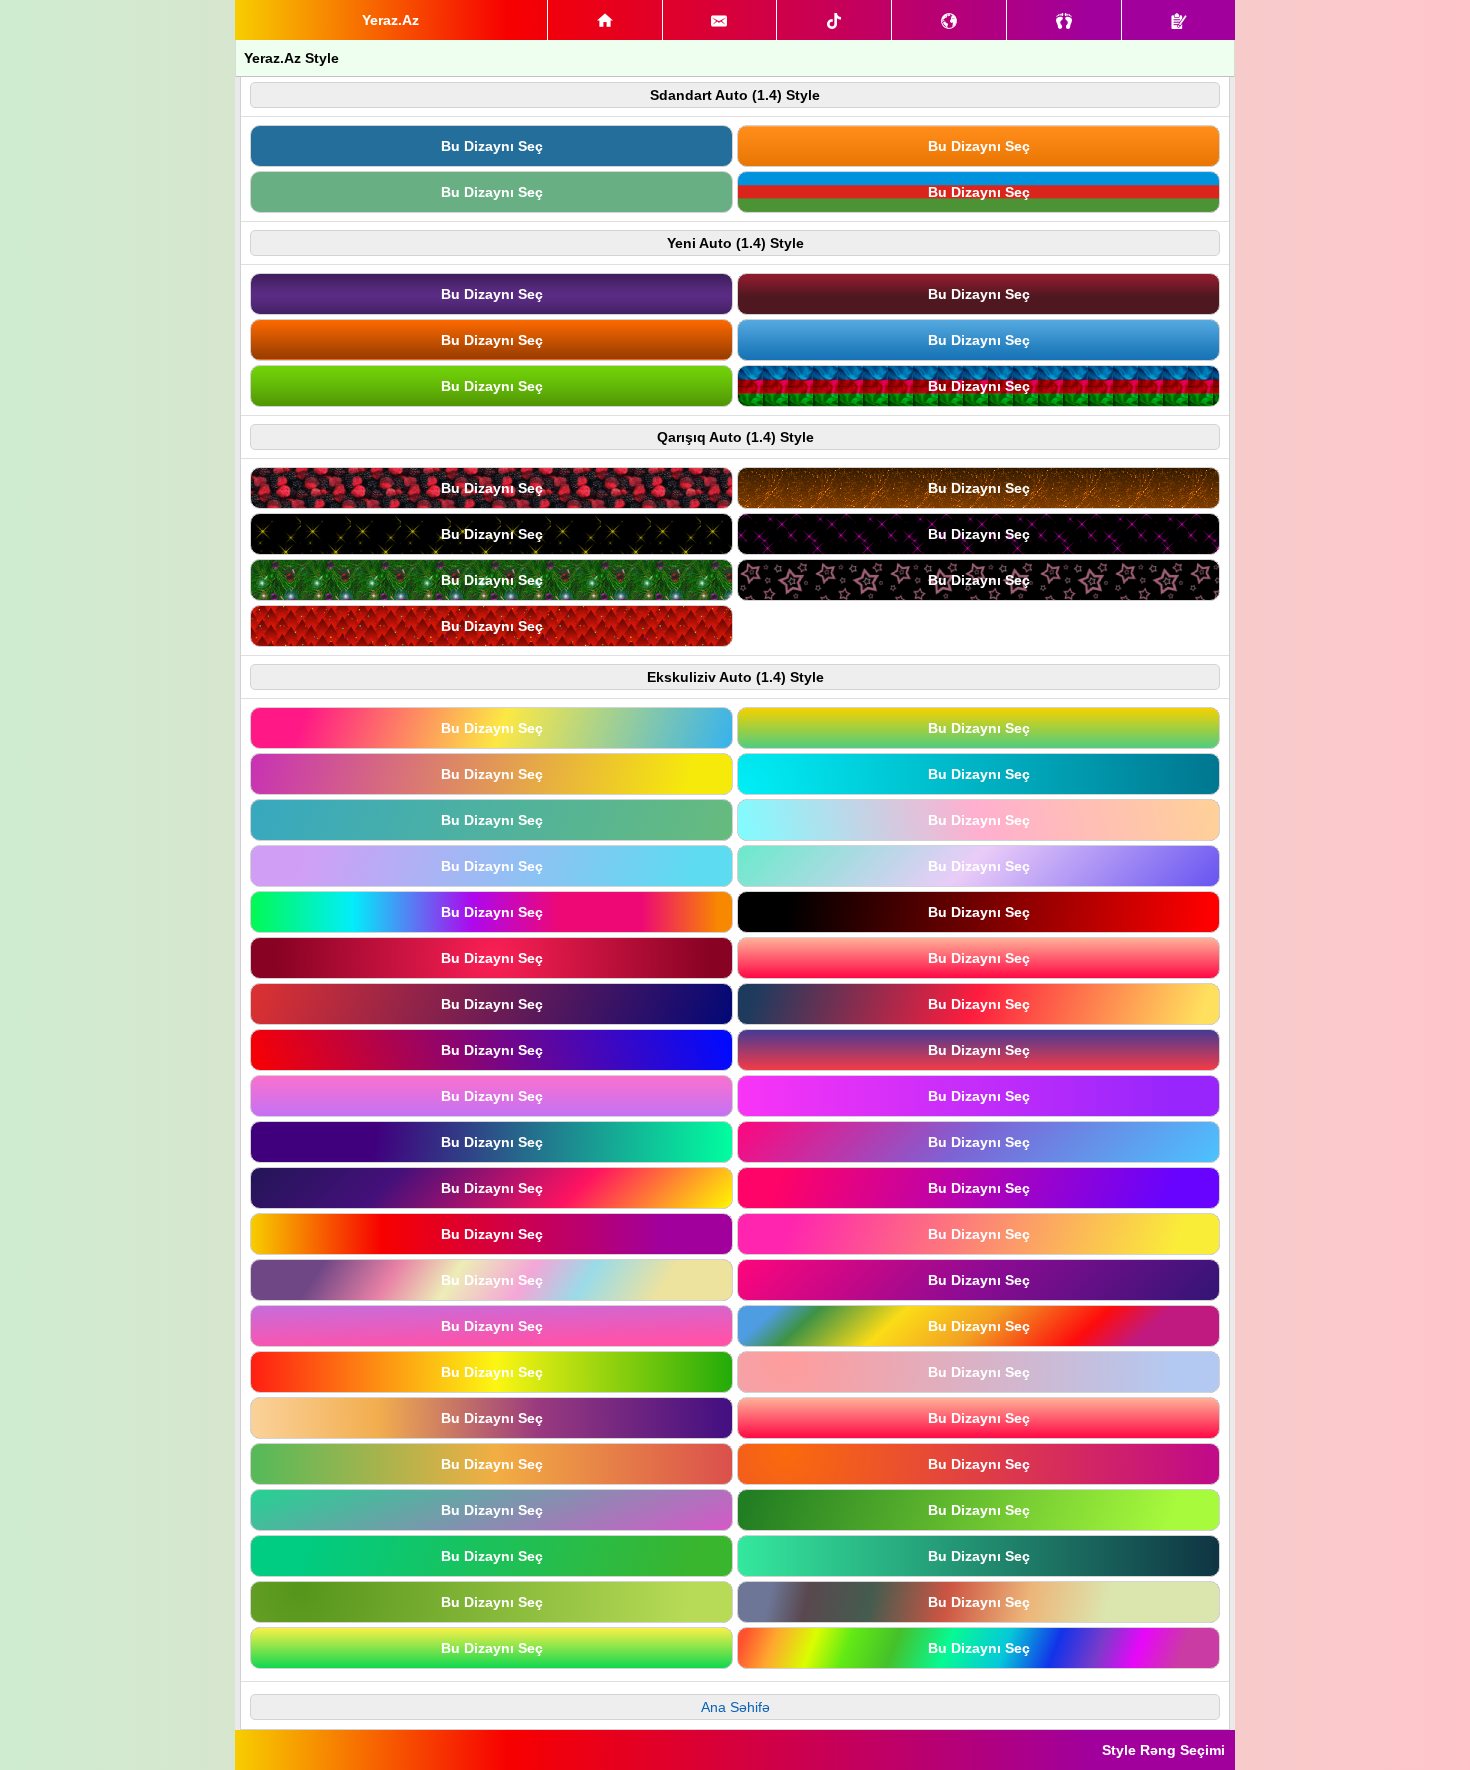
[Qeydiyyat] (1178, 20)
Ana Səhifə (735, 1707)
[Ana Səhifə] (605, 20)
